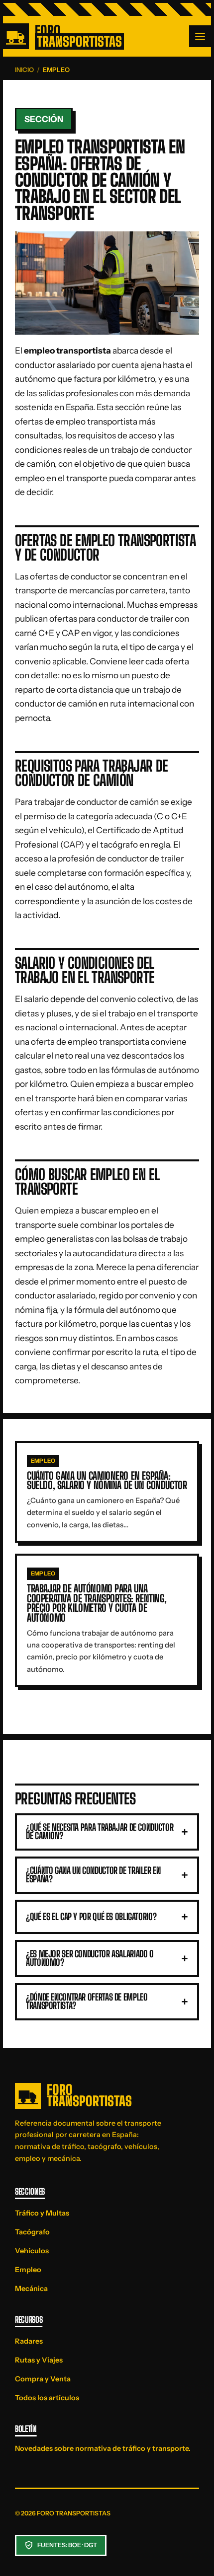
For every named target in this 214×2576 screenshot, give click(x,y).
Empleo (28, 2270)
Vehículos (32, 2251)
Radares (29, 2341)
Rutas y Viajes (39, 2360)
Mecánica (31, 2289)
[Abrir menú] (200, 36)
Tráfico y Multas (42, 2213)
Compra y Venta (43, 2379)
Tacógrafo (32, 2232)
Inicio (24, 70)
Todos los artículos (47, 2398)
